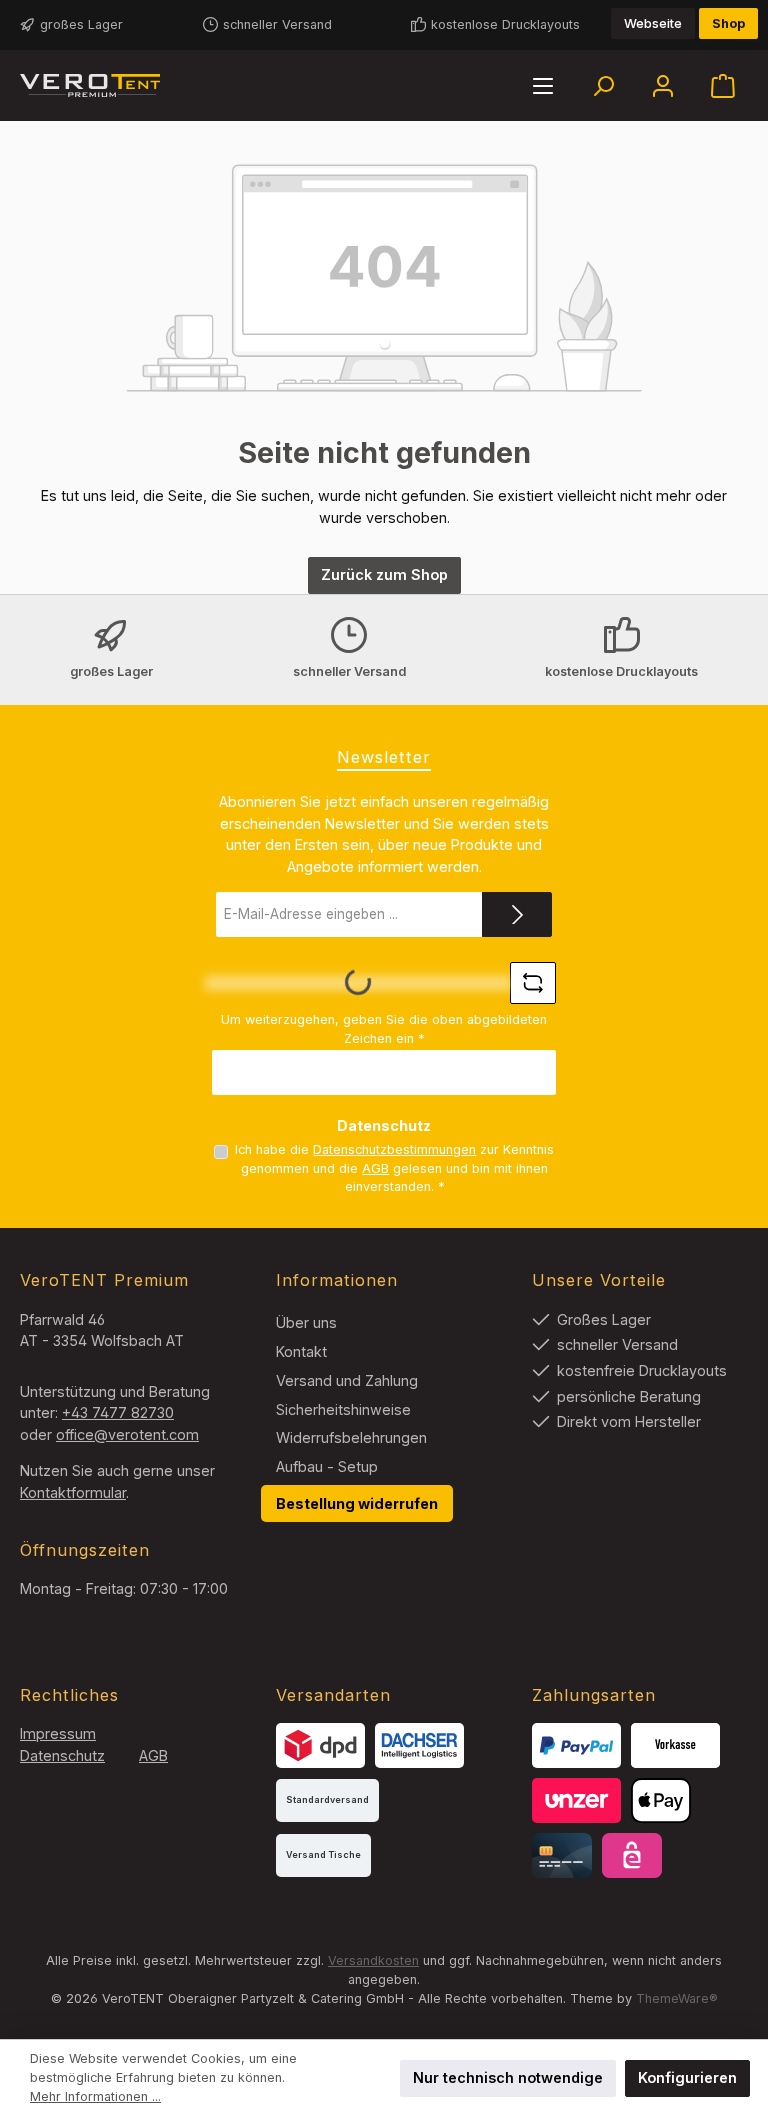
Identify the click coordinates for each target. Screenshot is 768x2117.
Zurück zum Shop (384, 574)
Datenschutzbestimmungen (394, 1149)
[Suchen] (603, 85)
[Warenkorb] (723, 85)
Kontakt (301, 1351)
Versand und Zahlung (347, 1380)
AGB (375, 1168)
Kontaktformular (73, 1492)
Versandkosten (373, 1960)
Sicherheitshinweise (343, 1409)
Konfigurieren (687, 2077)
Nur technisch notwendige (508, 2077)
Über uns (306, 1322)
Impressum (58, 1733)
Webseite (653, 23)
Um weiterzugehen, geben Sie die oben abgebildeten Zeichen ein (384, 1029)
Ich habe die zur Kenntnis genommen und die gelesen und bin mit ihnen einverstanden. (394, 1168)
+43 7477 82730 (118, 1412)
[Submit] (517, 914)
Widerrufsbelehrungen (351, 1437)
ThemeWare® (677, 1998)
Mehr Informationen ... (95, 2096)
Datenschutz (62, 1755)
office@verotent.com (127, 1434)
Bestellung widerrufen (357, 1503)
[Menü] (543, 85)
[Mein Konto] (663, 85)
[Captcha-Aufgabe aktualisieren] (533, 983)
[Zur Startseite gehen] (90, 86)
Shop (728, 23)
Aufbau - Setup (327, 1466)
